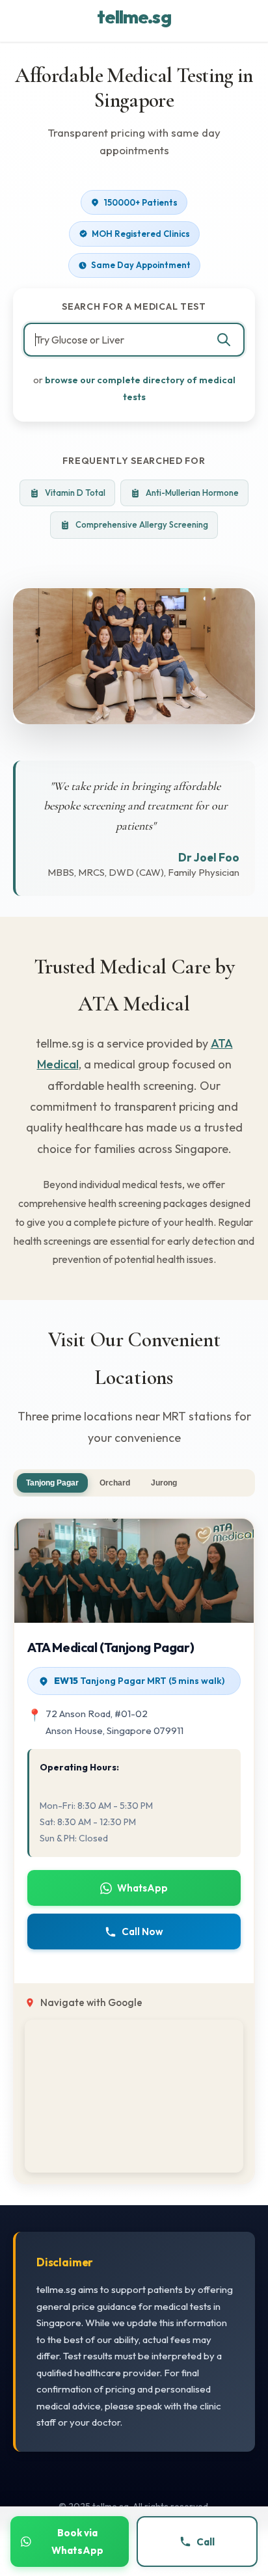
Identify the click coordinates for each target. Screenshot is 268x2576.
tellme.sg (134, 17)
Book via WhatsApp (77, 2542)
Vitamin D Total (75, 493)
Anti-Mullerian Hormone (192, 493)
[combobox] (134, 340)
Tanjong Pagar (52, 1483)
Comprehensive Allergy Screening (142, 524)
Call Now (142, 1932)
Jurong (164, 1483)
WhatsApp (142, 1888)
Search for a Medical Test (134, 306)
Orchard (115, 1483)
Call (206, 2542)
